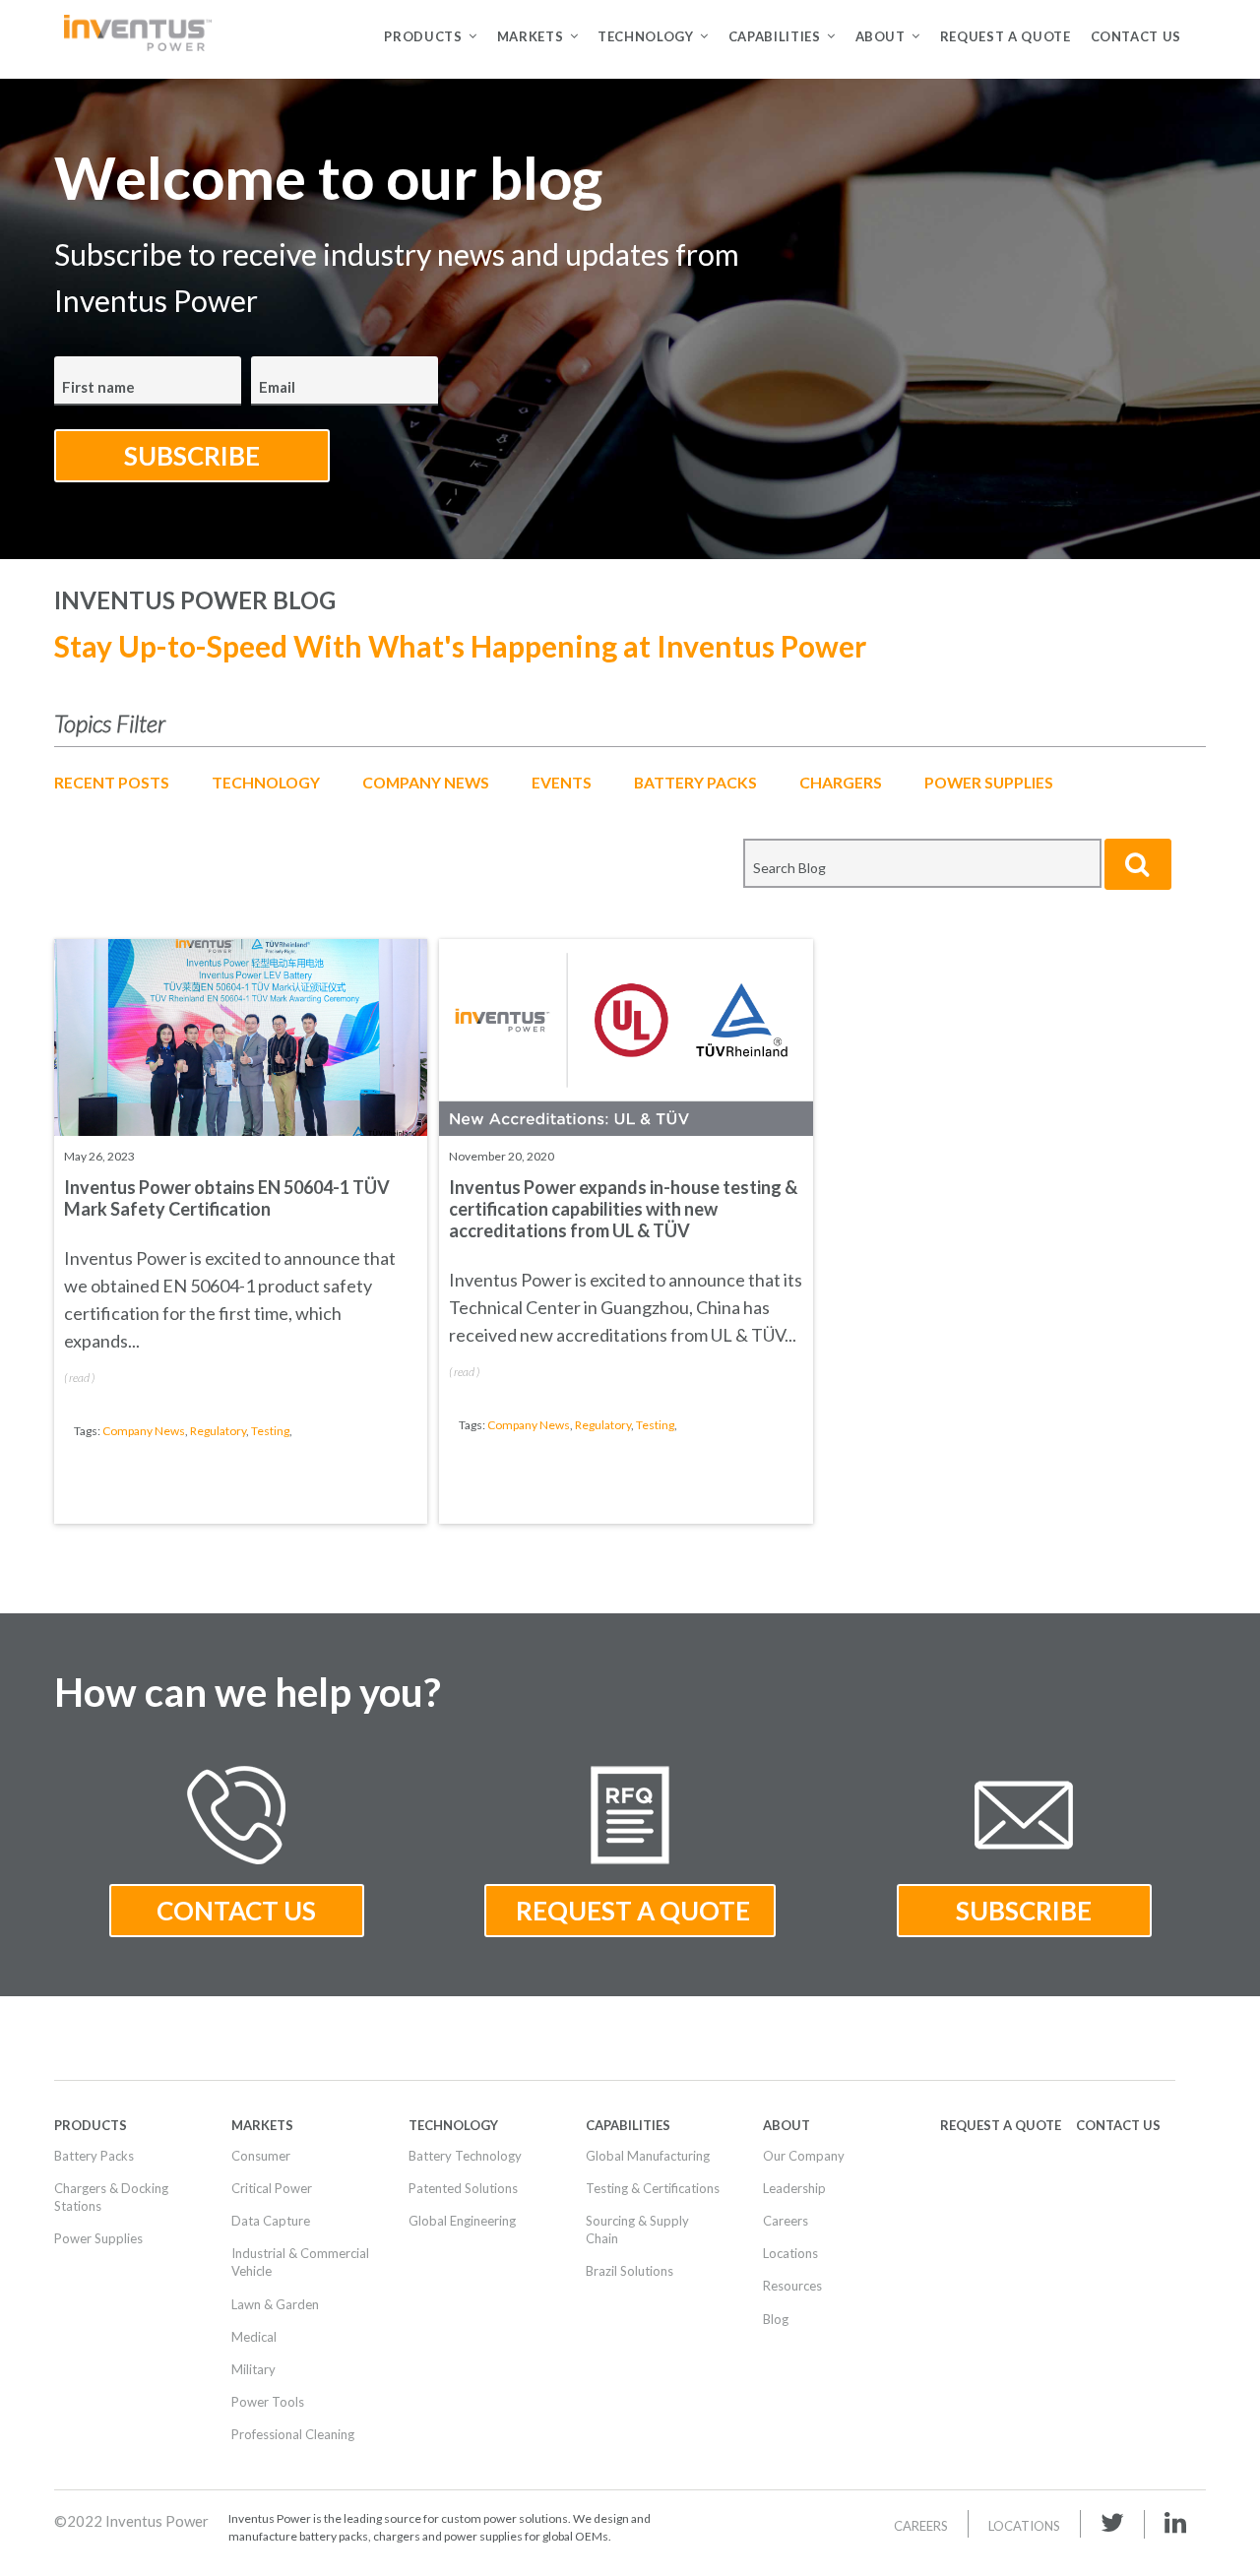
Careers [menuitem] (786, 2221)
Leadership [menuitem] (794, 2188)
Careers (921, 2526)
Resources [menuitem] (792, 2286)
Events (562, 782)
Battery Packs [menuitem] (94, 2156)
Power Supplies (989, 782)
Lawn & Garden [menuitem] (275, 2304)
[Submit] (1138, 864)
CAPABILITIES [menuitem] (775, 36)
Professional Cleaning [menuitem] (293, 2434)
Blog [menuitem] (776, 2319)
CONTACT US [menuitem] (1136, 36)
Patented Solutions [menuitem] (463, 2188)
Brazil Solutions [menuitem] (630, 2271)
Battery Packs (695, 782)
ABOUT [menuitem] (881, 36)
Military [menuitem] (253, 2369)
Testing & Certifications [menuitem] (653, 2188)
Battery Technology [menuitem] (465, 2156)
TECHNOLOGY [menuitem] (646, 36)
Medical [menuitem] (254, 2337)
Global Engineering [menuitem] (462, 2221)
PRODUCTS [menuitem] (423, 36)
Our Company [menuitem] (804, 2156)
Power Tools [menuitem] (268, 2402)
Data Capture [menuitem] (271, 2221)
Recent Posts (112, 782)
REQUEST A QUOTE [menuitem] (1006, 36)
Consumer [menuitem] (261, 2156)
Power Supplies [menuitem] (98, 2238)
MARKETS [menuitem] (531, 36)
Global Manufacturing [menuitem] (648, 2156)
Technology (266, 782)
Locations (1024, 2526)
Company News (426, 782)
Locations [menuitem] (790, 2253)
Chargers (841, 782)
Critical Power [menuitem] (272, 2188)
